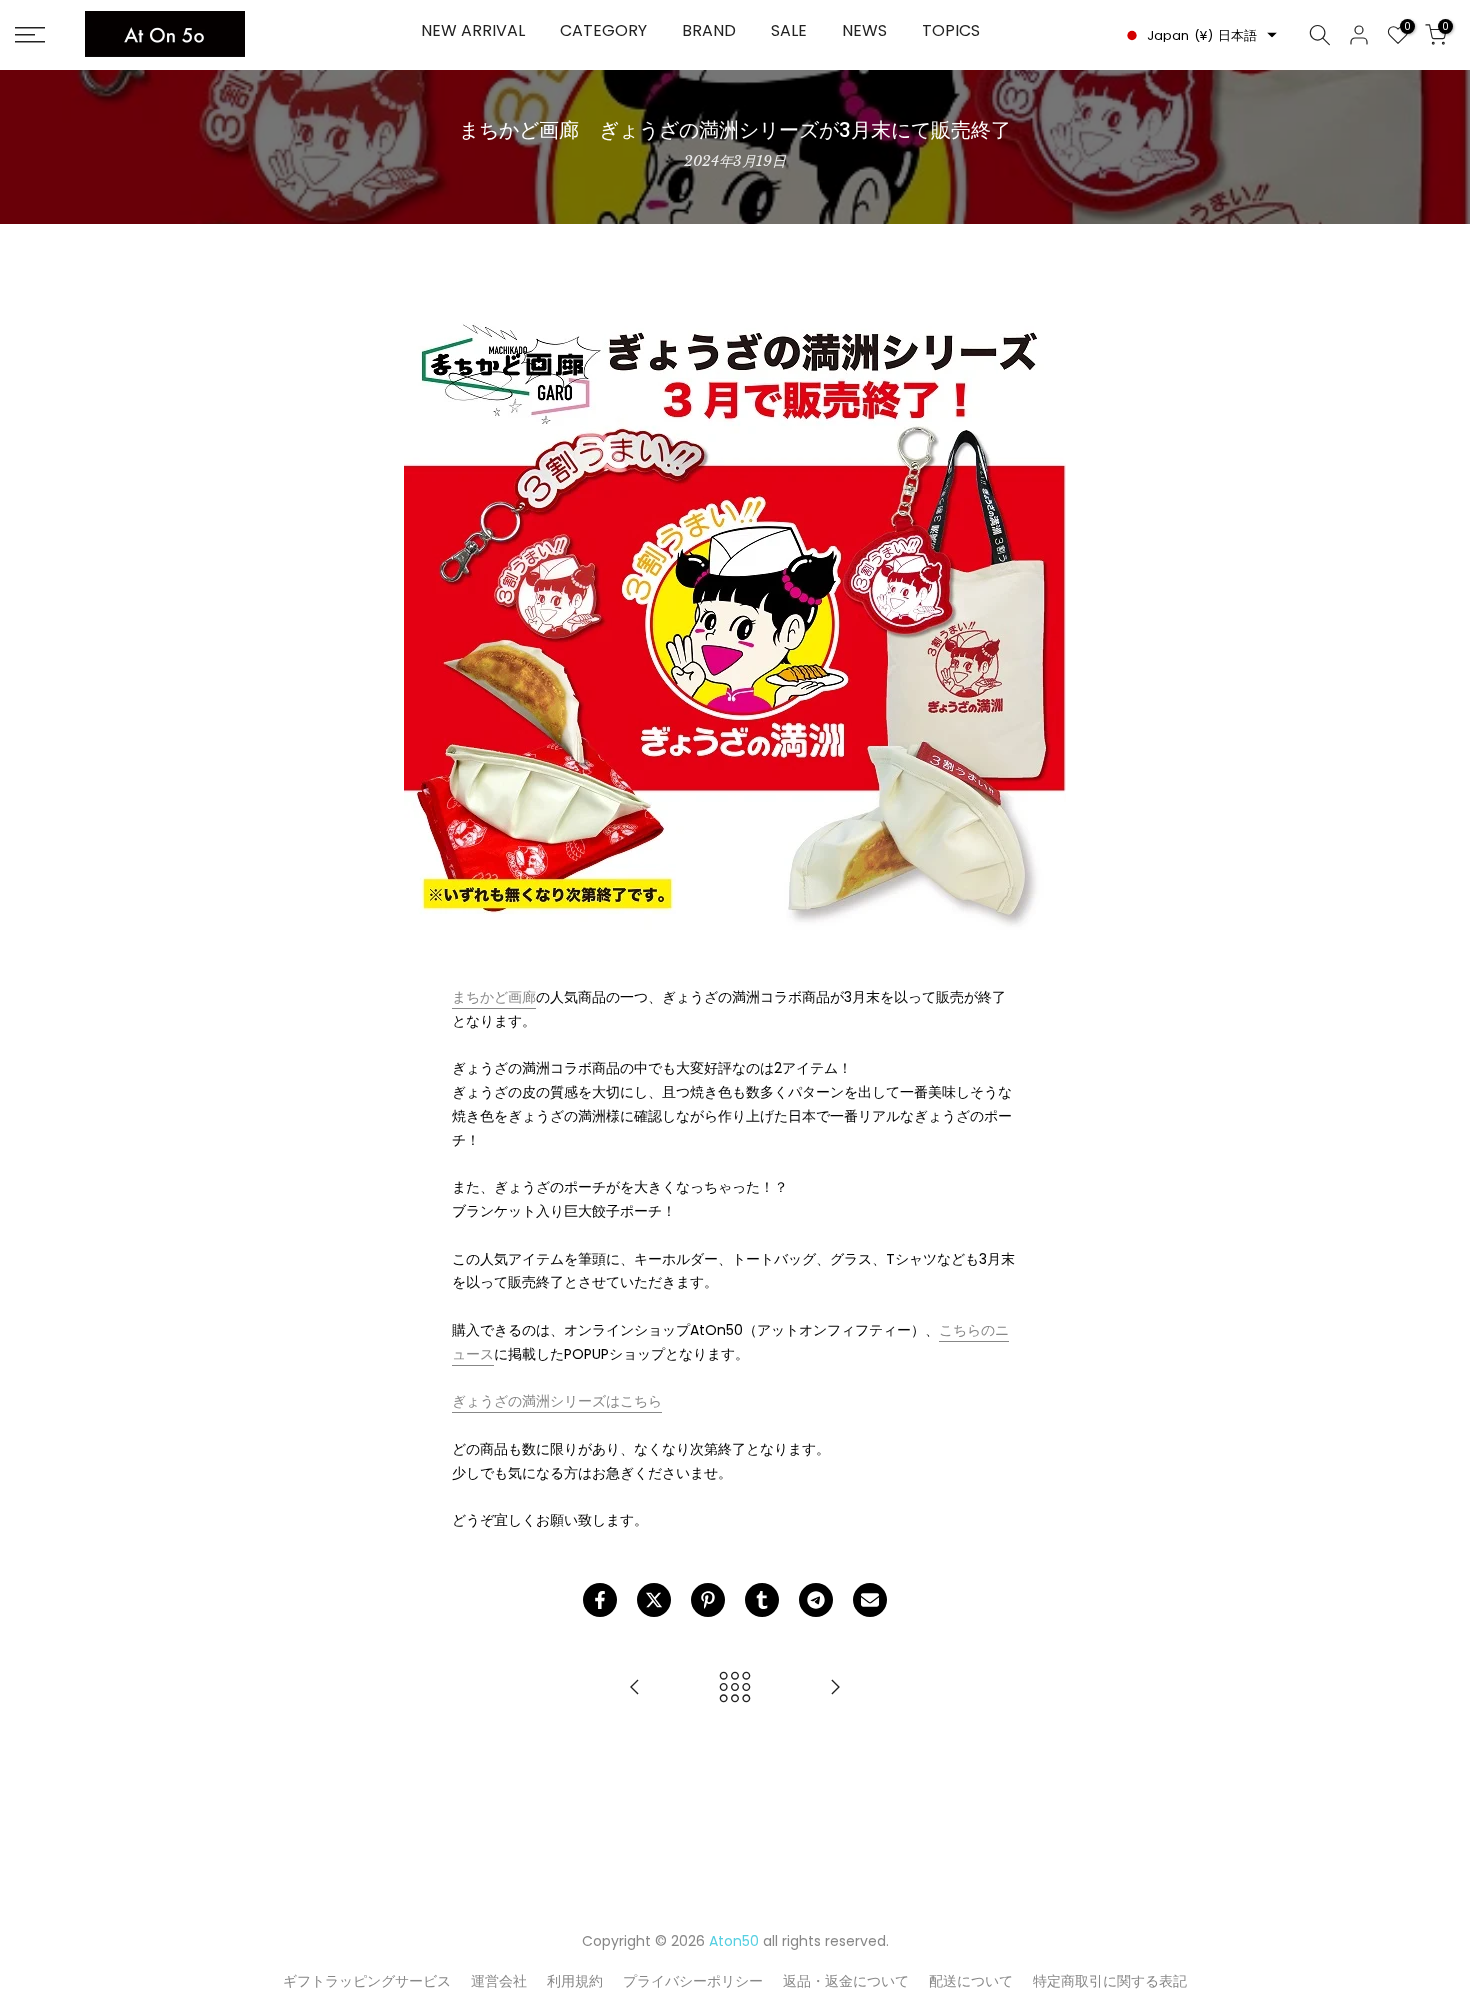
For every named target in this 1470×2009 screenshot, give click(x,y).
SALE (789, 30)
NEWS (864, 30)
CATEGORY (603, 30)
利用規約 (575, 1981)
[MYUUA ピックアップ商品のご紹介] (835, 1688)
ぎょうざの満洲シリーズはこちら (557, 1401)
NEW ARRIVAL (473, 30)
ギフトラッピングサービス (367, 1981)
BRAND (709, 30)
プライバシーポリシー (693, 1981)
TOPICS (951, 30)
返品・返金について (846, 1981)
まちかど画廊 (494, 997)
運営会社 (499, 1981)
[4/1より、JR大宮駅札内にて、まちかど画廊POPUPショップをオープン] (635, 1688)
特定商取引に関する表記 (1110, 1981)
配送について (971, 1981)
